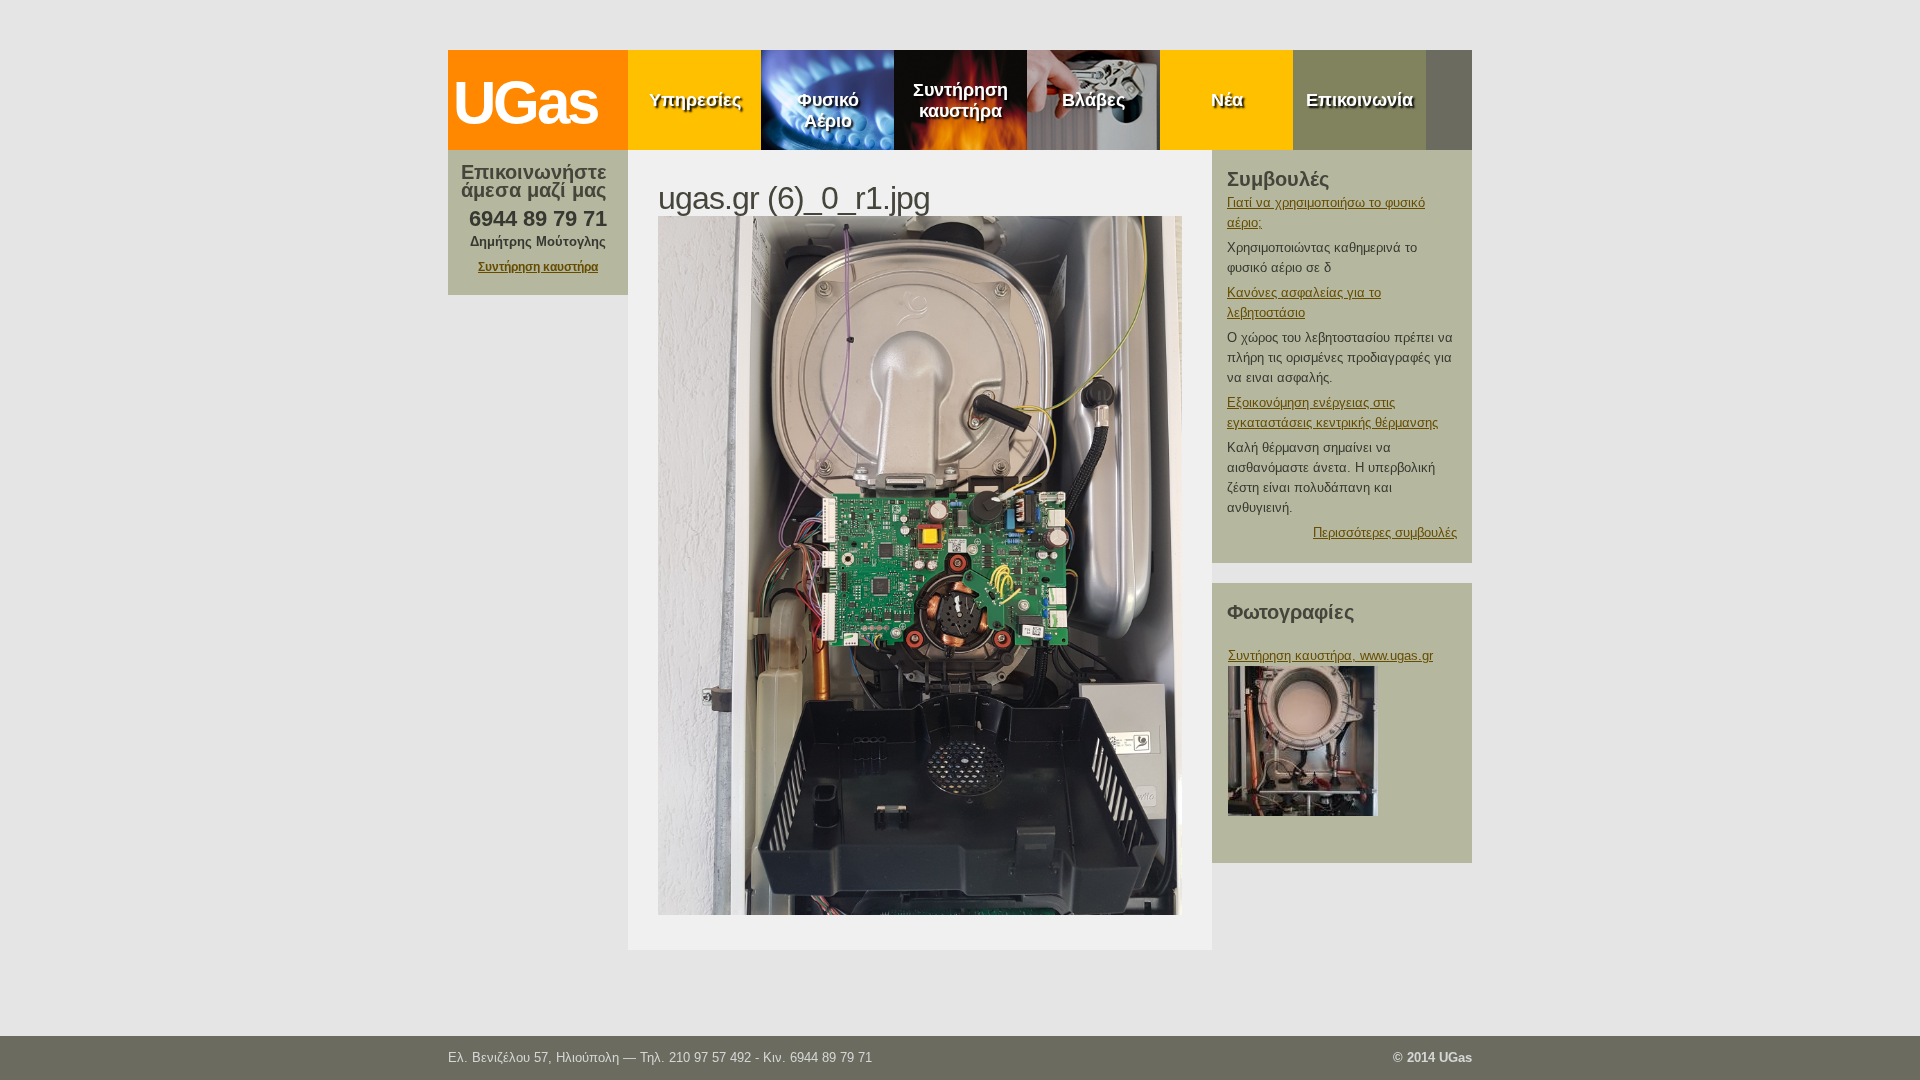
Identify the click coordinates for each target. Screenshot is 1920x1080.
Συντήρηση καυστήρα (960, 100)
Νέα (1227, 100)
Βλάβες (1093, 100)
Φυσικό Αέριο (828, 110)
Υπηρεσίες (695, 100)
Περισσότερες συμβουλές (1385, 532)
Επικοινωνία (1359, 100)
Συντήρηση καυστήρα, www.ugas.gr (1330, 655)
